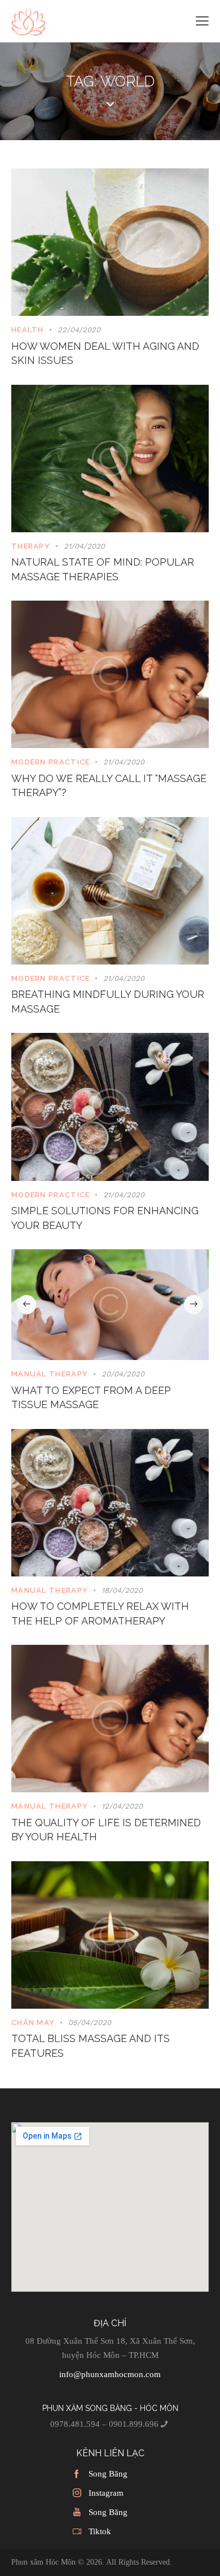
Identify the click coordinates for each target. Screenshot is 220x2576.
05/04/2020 (90, 2023)
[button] (27, 1305)
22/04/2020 (79, 330)
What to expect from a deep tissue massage (91, 1398)
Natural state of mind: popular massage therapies (103, 569)
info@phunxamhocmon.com (110, 2374)
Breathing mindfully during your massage (108, 1002)
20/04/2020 (123, 1374)
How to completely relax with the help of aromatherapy (100, 1613)
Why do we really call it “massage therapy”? (109, 786)
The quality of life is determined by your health (106, 1830)
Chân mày (33, 2023)
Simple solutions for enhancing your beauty (105, 1218)
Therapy (31, 546)
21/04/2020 (84, 546)
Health (28, 330)
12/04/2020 (122, 1806)
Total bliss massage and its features (91, 2046)
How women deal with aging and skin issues (105, 353)
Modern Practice (51, 762)
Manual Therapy (50, 1374)
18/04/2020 (122, 1590)
